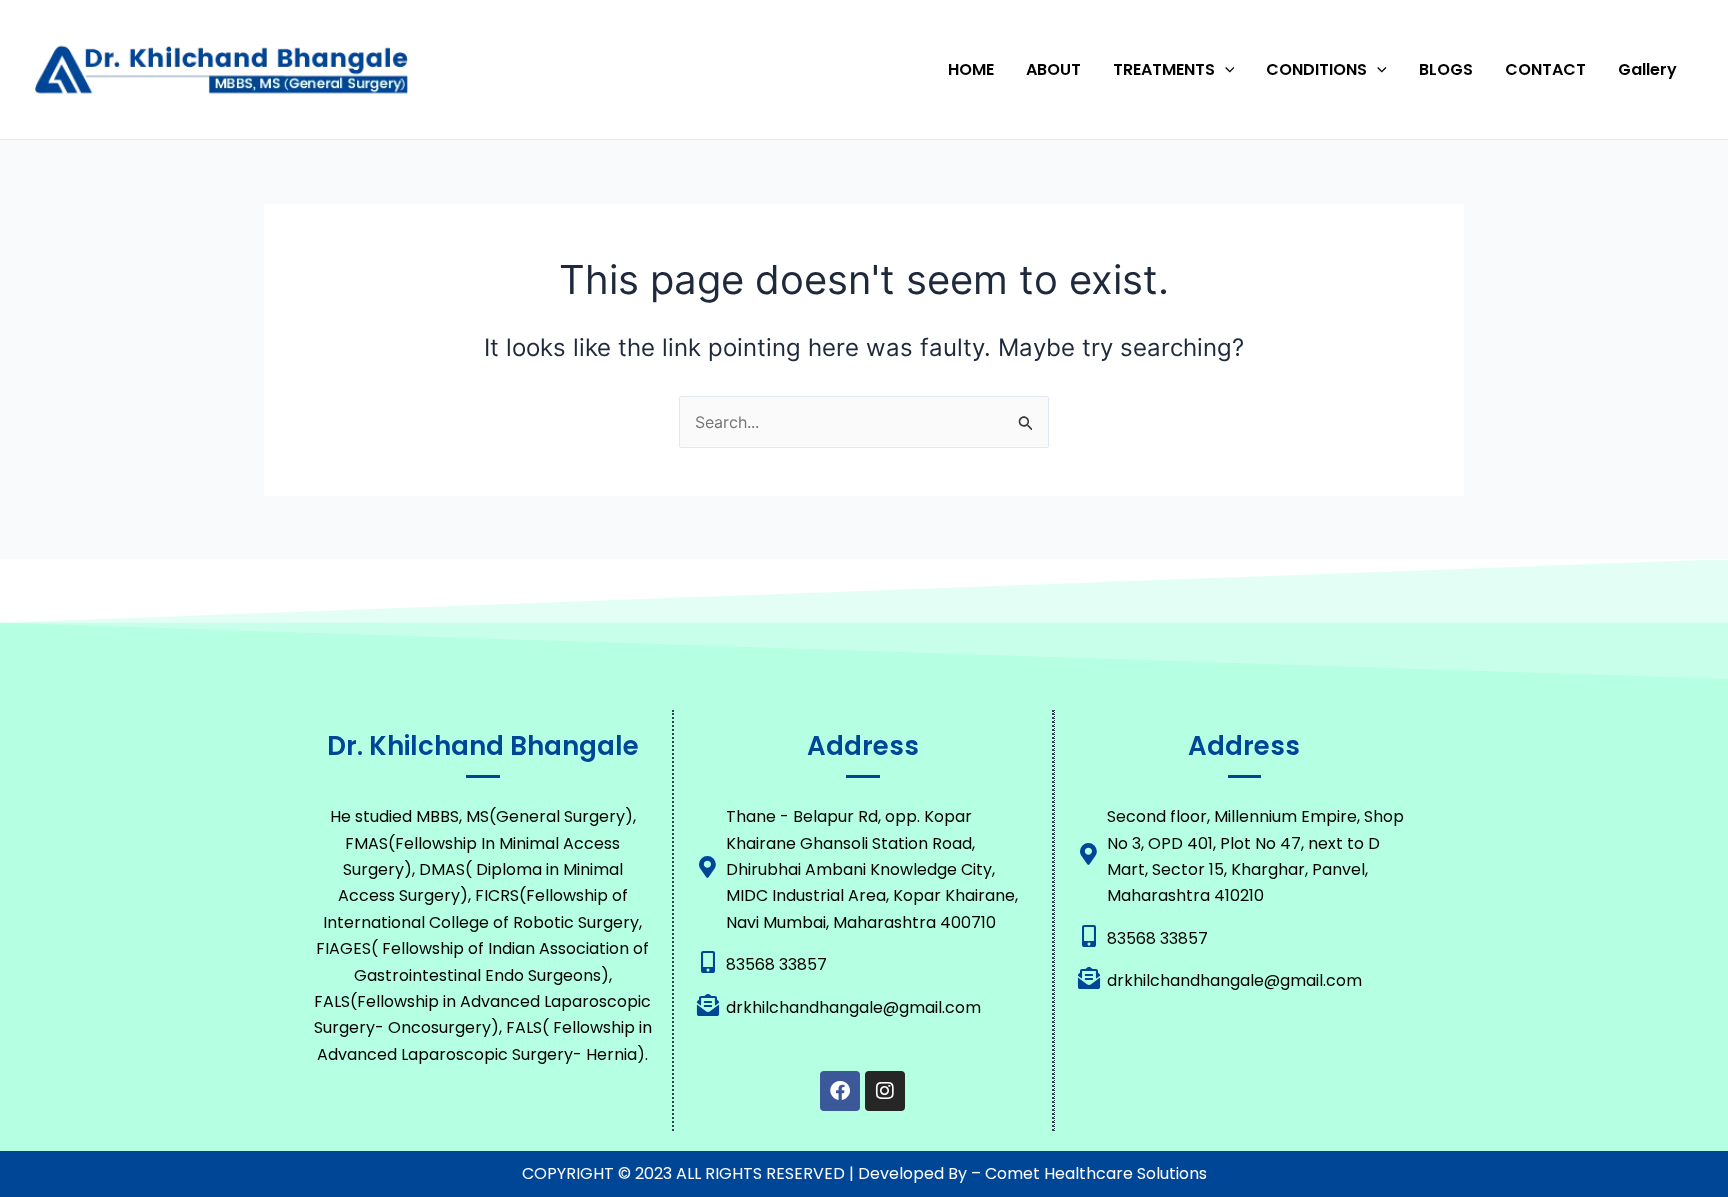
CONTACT (1545, 69)
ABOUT (1053, 69)
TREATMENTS (1164, 69)
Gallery (1647, 69)
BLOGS (1446, 69)
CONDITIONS (1316, 69)
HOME (971, 69)
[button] (1225, 70)
